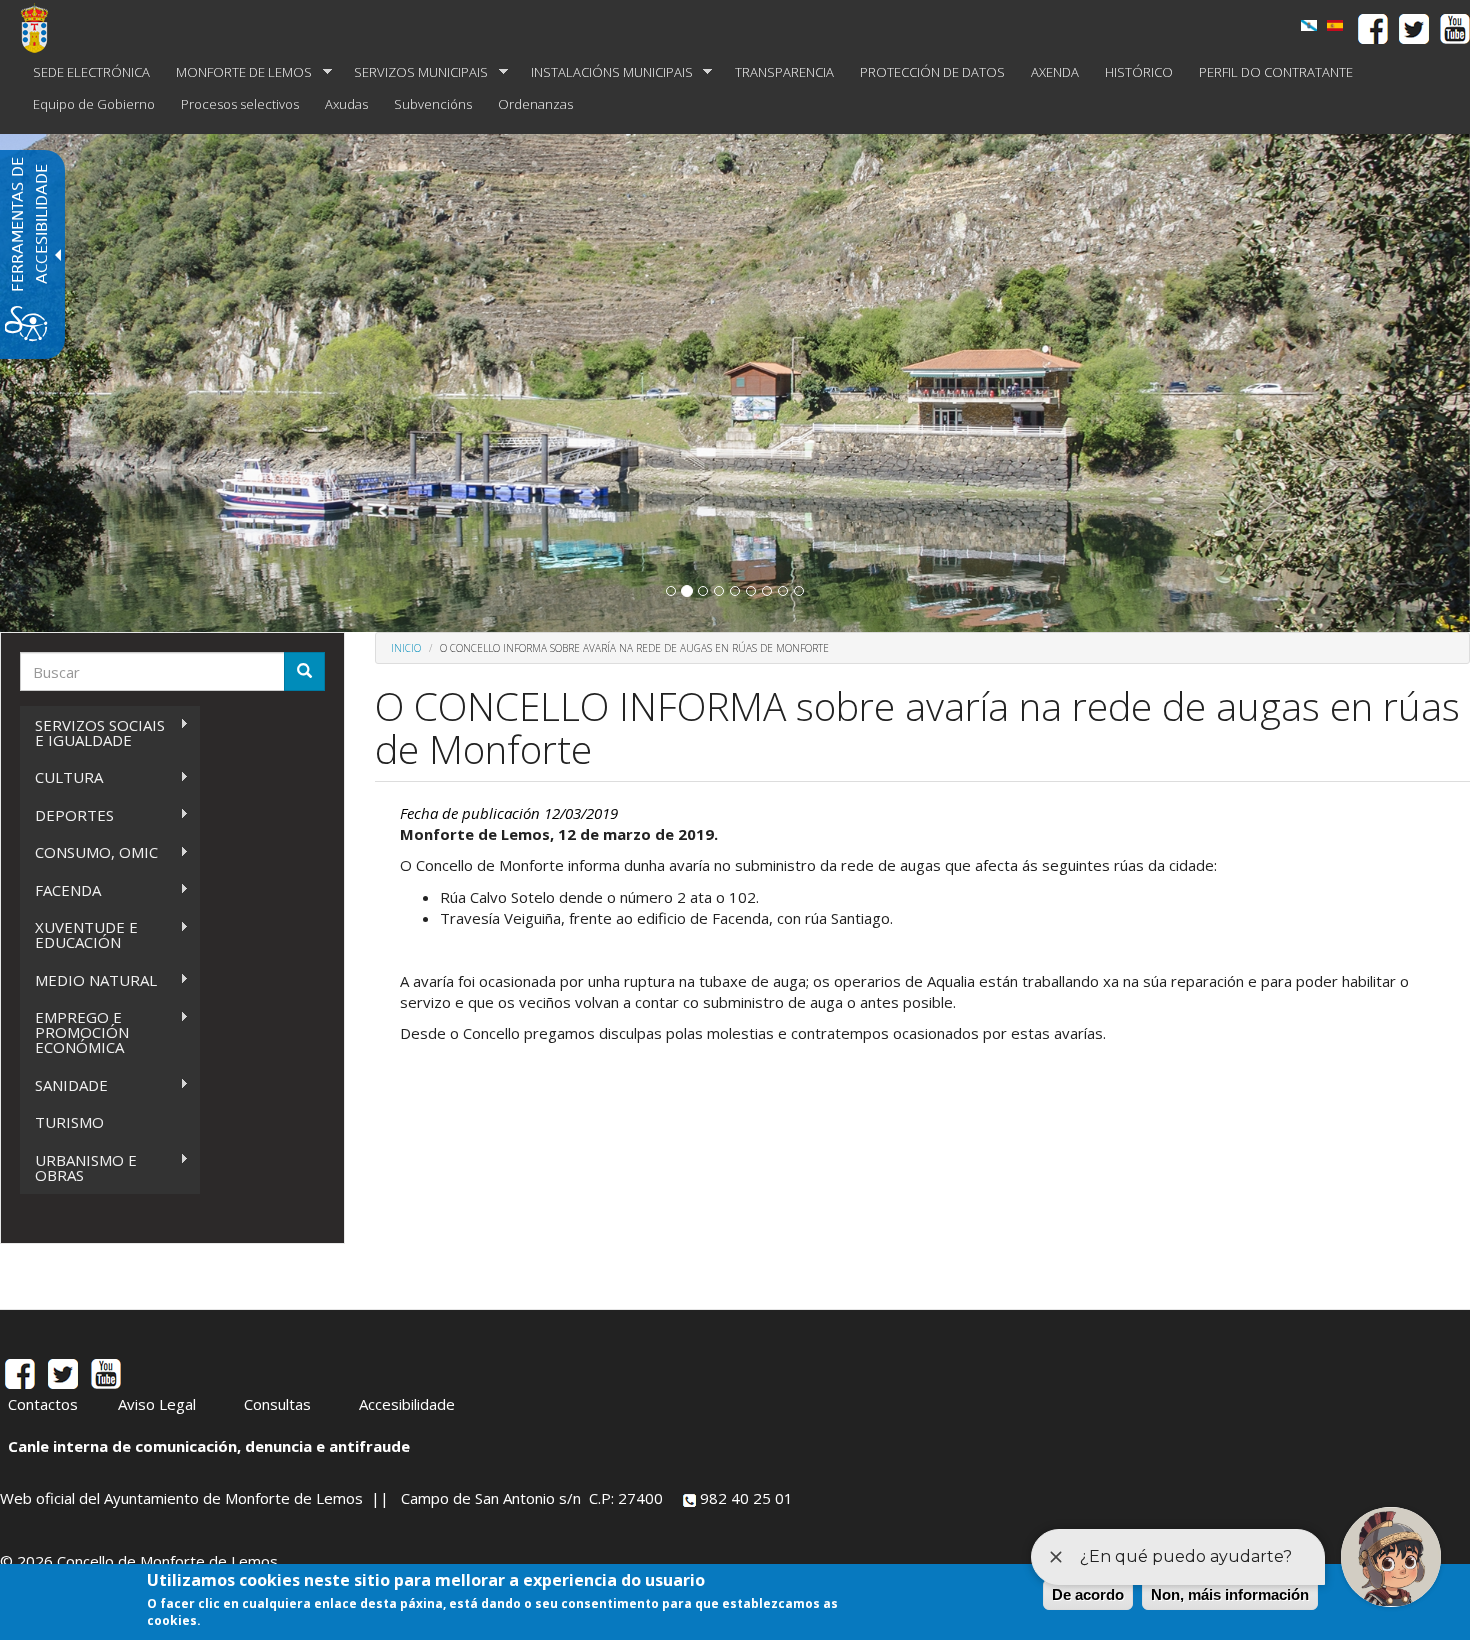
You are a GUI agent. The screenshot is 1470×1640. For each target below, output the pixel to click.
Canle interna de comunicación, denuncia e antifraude (209, 1446)
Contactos (43, 1404)
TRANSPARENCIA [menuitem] (784, 72)
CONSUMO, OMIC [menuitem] (89, 852)
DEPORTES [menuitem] (67, 815)
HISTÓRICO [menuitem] (1139, 72)
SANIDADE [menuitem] (64, 1085)
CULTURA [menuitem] (61, 777)
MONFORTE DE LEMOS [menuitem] (237, 72)
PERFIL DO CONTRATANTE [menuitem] (1276, 72)
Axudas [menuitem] (346, 104)
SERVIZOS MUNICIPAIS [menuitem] (414, 72)
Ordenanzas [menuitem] (535, 104)
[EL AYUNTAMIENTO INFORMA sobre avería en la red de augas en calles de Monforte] (1335, 25)
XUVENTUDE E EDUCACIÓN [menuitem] (79, 934)
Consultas (277, 1404)
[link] (1309, 25)
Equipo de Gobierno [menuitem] (94, 104)
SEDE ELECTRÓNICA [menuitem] (91, 72)
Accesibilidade (407, 1404)
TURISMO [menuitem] (69, 1122)
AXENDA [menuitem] (1055, 72)
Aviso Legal (157, 1404)
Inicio (406, 648)
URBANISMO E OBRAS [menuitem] (78, 1167)
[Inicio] (42, 28)
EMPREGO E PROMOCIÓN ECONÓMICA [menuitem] (74, 1032)
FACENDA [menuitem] (60, 890)
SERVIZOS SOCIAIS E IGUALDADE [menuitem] (92, 732)
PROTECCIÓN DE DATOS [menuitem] (932, 72)
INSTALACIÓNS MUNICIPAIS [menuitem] (605, 72)
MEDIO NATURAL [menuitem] (88, 980)
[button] (671, 591)
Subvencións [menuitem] (433, 104)
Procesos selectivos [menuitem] (240, 104)
